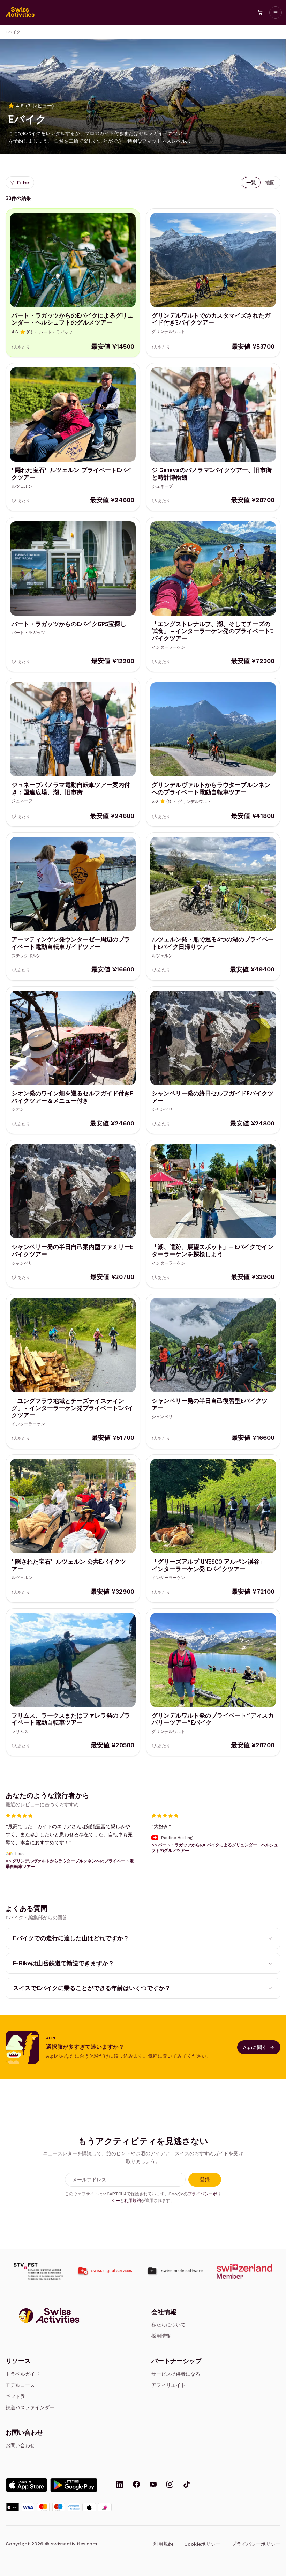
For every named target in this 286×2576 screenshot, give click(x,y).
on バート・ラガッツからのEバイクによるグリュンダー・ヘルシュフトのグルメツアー (215, 1848)
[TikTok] (187, 2485)
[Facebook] (136, 2485)
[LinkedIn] (120, 2485)
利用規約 (133, 2201)
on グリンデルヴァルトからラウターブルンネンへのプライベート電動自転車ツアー (70, 1864)
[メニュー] (276, 13)
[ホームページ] (20, 13)
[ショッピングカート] (260, 13)
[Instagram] (170, 2485)
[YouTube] (153, 2485)
